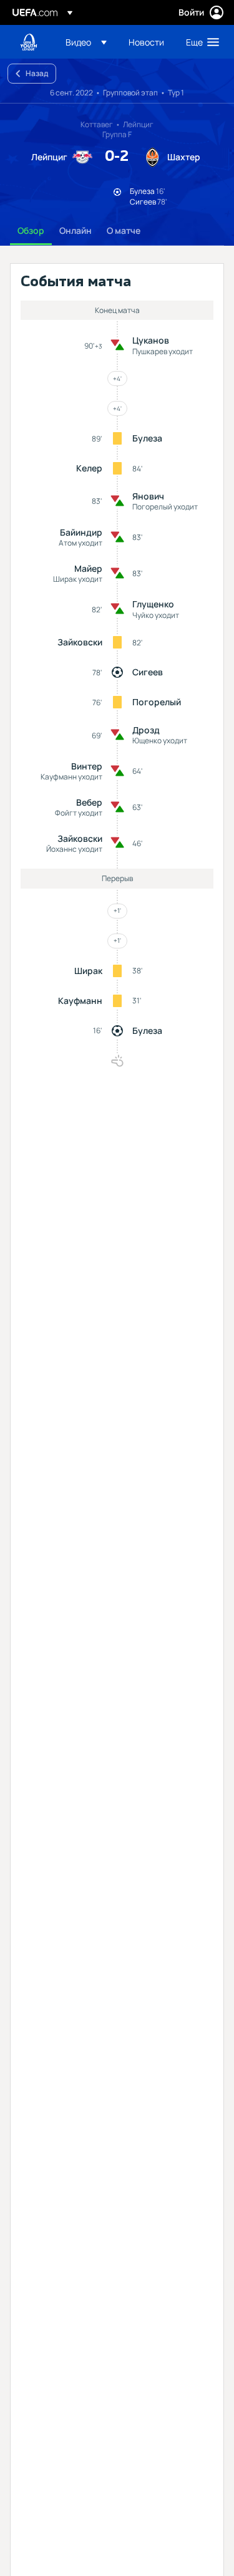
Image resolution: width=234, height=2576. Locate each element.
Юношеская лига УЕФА (29, 42)
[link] (146, 42)
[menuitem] (86, 42)
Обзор (31, 230)
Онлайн (76, 230)
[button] (86, 42)
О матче (124, 230)
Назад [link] (37, 73)
